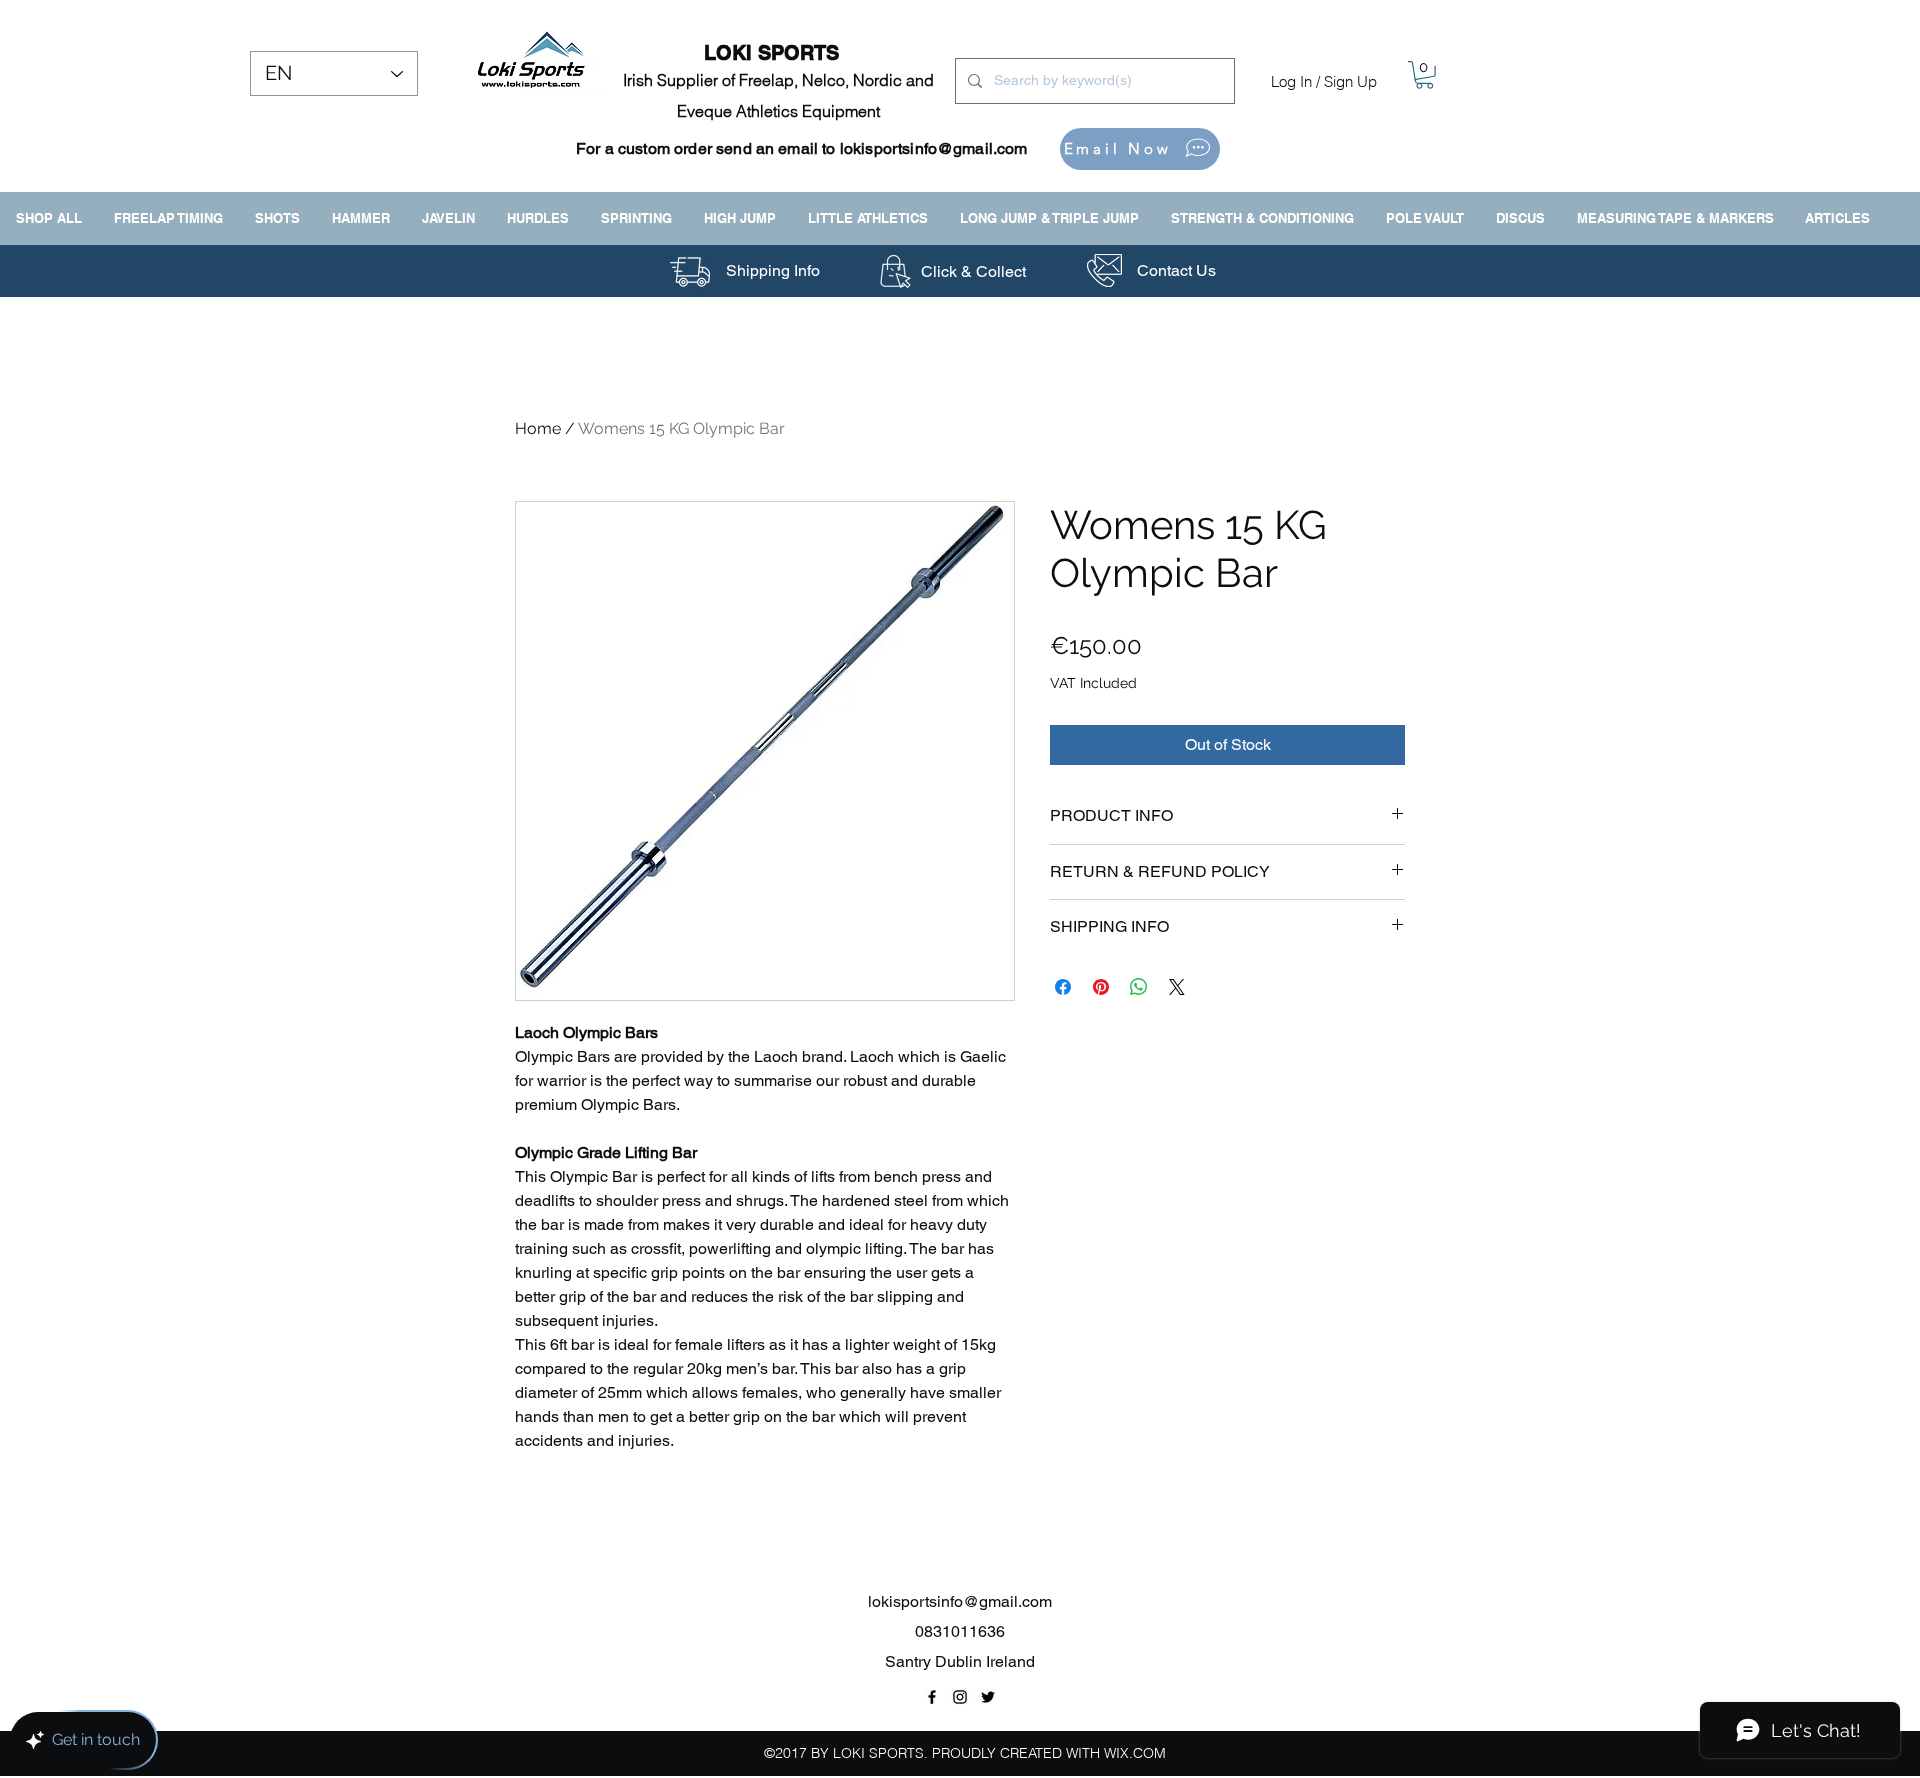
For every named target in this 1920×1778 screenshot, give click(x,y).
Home (538, 428)
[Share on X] (1177, 987)
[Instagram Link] (960, 1697)
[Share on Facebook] (1063, 987)
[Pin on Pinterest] (1101, 987)
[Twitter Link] (988, 1697)
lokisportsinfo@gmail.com (934, 148)
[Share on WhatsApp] (1139, 987)
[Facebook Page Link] (932, 1697)
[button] (1424, 75)
